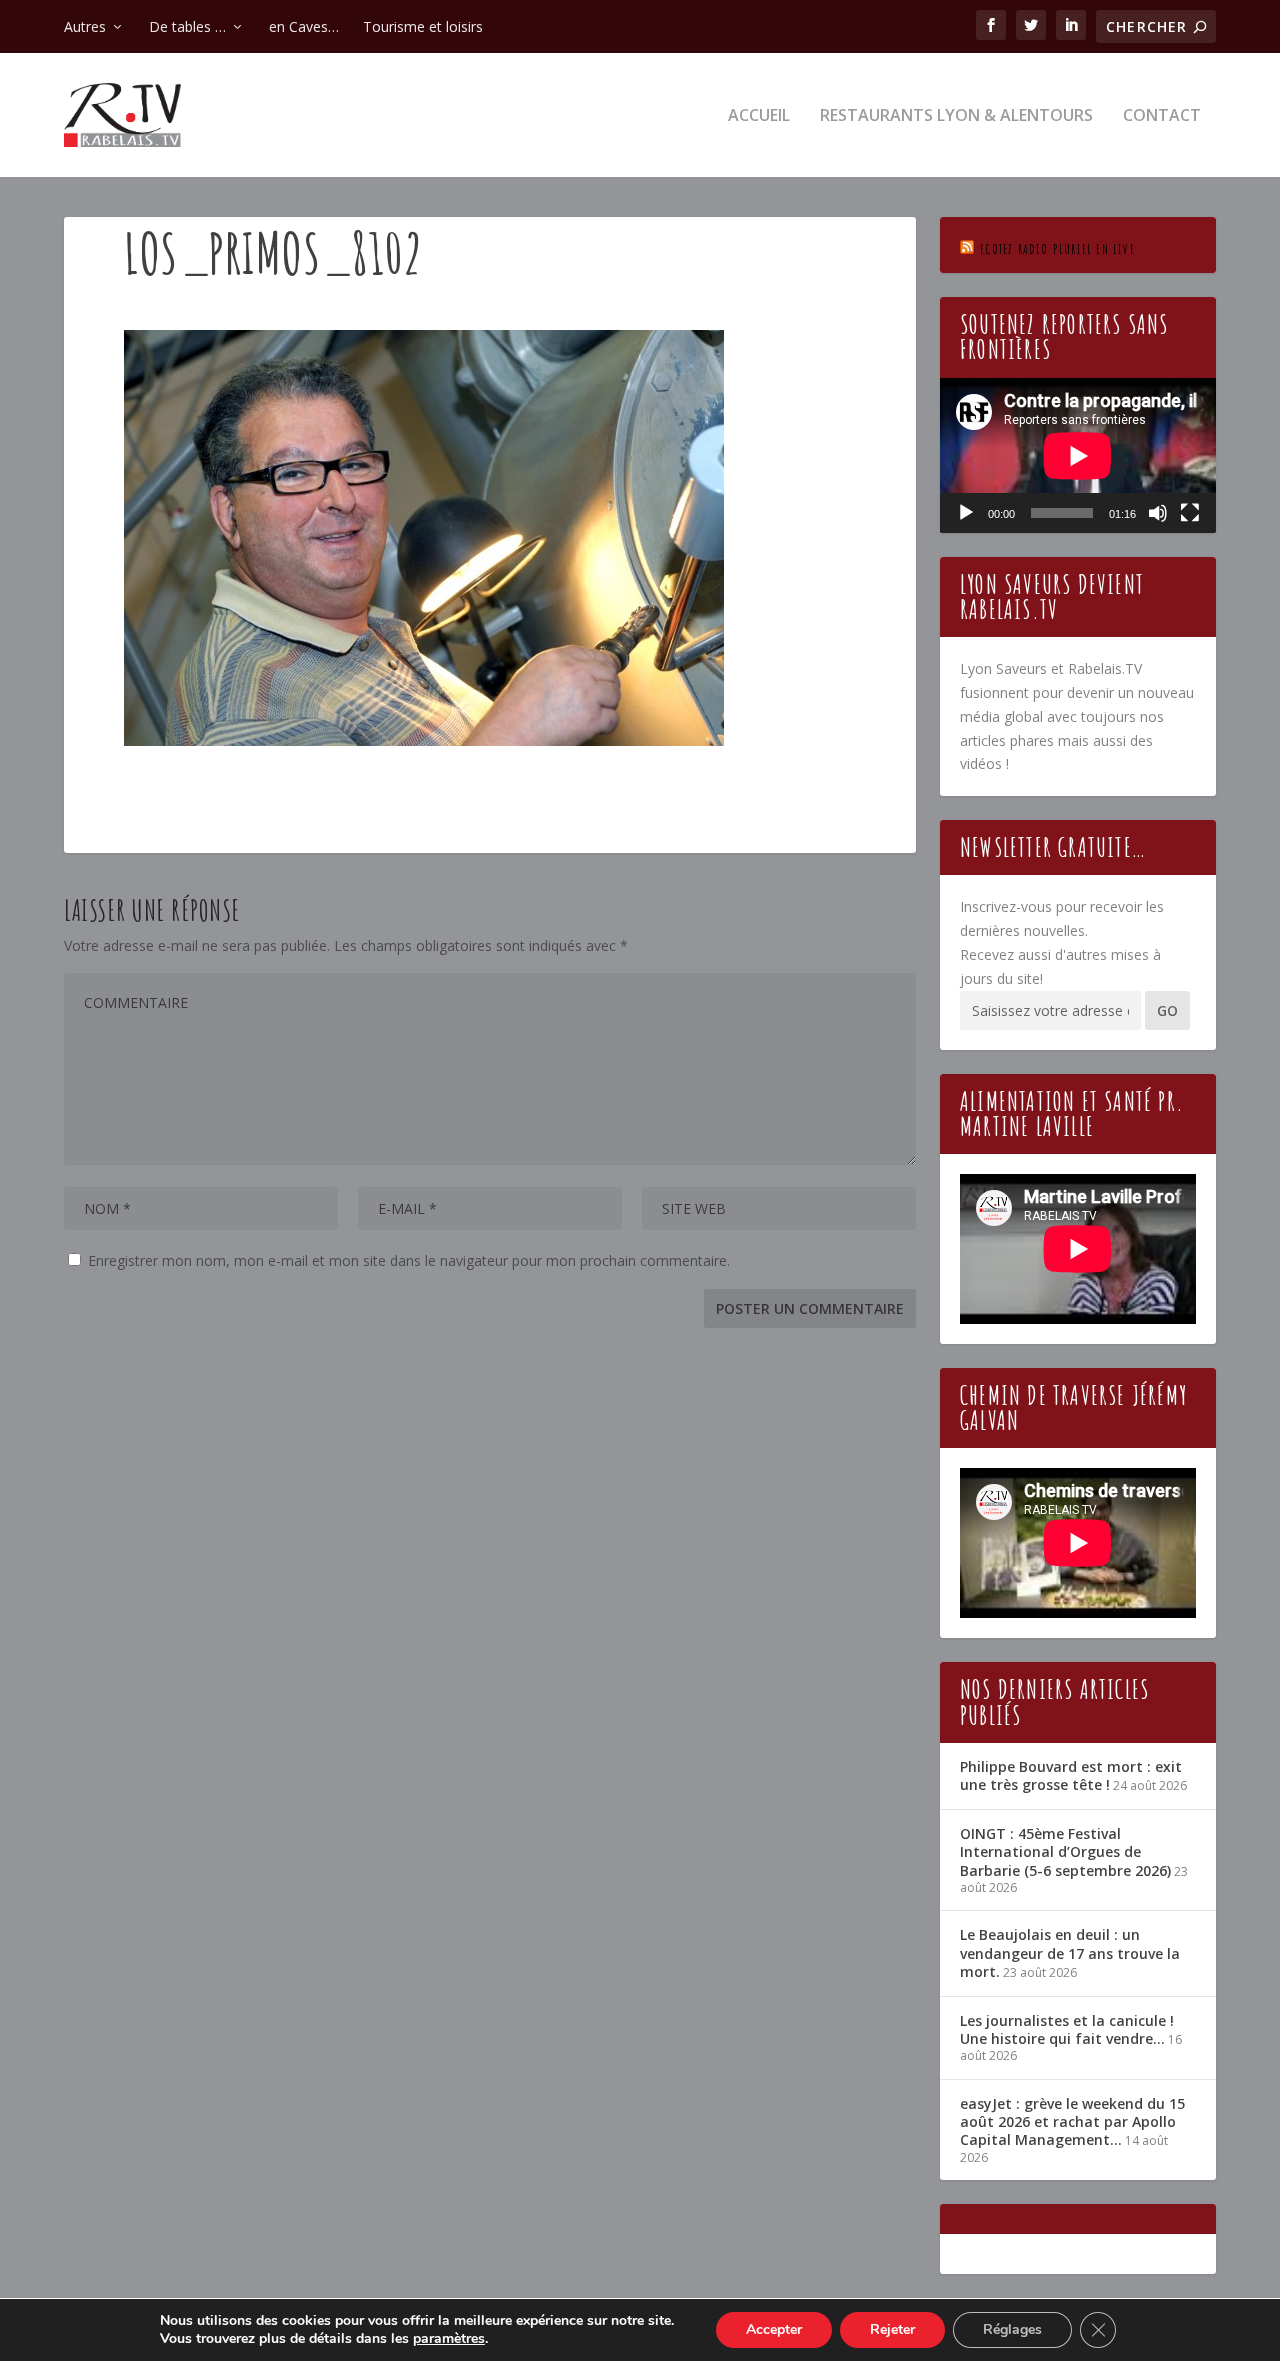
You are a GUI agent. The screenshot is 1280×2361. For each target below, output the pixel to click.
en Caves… (304, 26)
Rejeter (892, 2329)
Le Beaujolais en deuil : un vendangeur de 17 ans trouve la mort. (1070, 1952)
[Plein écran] (1190, 513)
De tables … (187, 26)
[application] (1078, 455)
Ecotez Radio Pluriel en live (1057, 248)
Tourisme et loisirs (423, 26)
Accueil (759, 116)
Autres (85, 26)
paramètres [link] (449, 2338)
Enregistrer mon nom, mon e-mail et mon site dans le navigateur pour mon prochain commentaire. (409, 1260)
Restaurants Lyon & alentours (956, 116)
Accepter (774, 2329)
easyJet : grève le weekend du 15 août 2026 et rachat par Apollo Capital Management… (1072, 2121)
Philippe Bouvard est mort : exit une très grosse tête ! (1071, 1775)
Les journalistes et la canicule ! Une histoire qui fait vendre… (1067, 2029)
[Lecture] (966, 513)
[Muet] (1158, 513)
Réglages (1012, 2329)
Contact (1162, 116)
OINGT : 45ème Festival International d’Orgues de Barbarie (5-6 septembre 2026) (1065, 1851)
